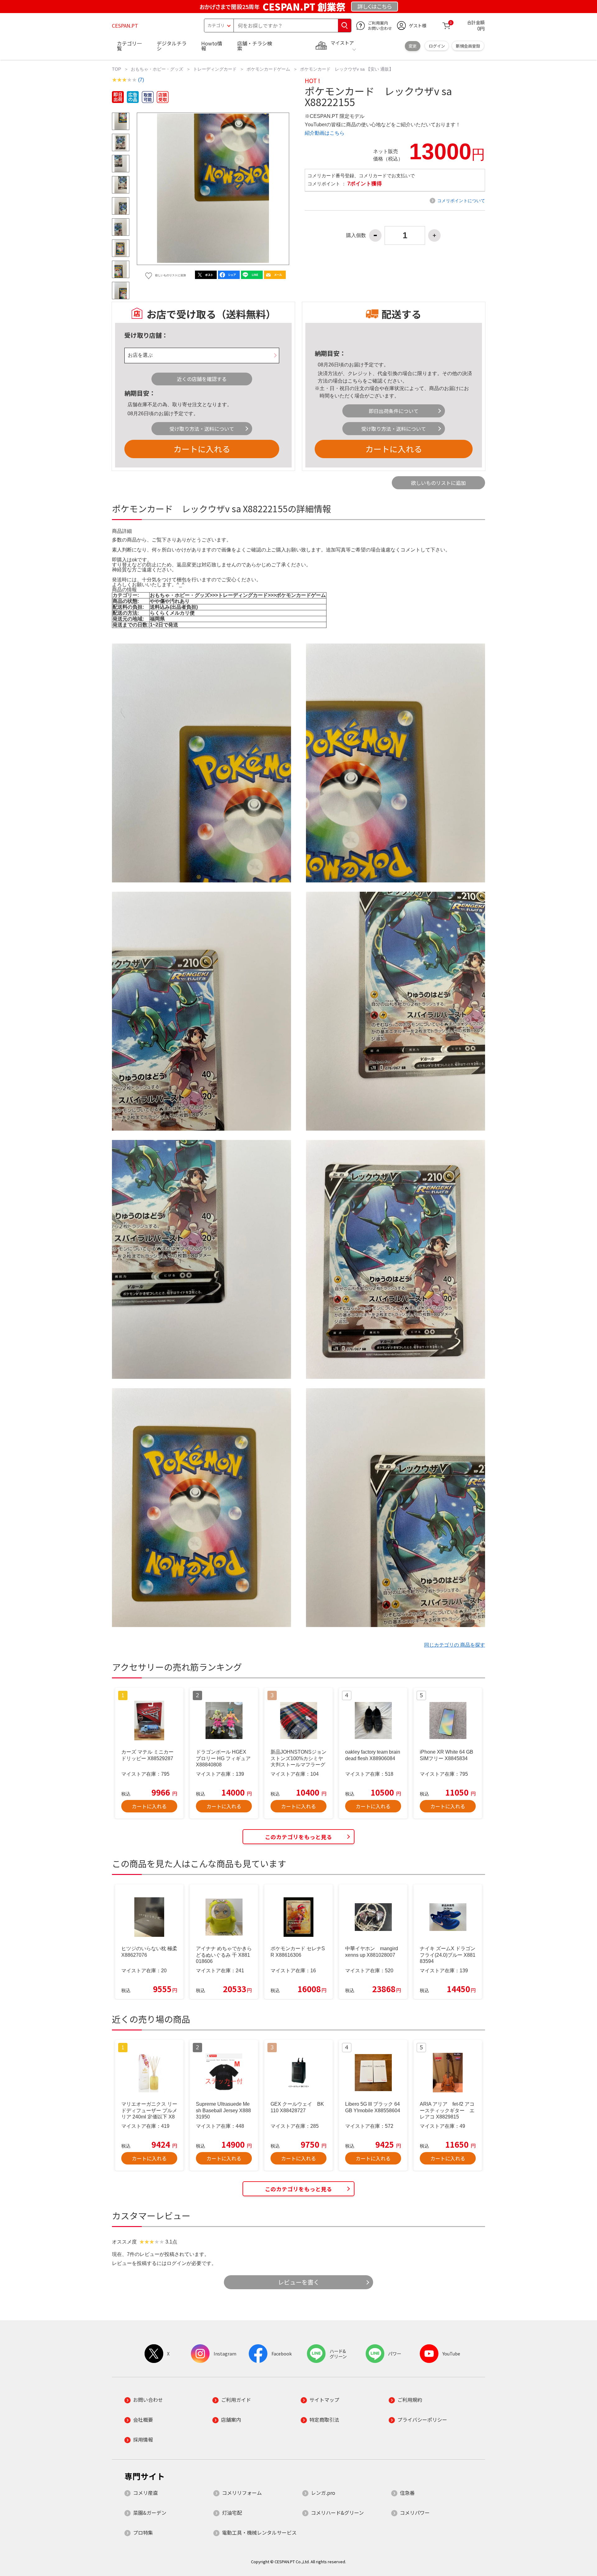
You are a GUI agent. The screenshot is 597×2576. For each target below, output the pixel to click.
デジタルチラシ (172, 46)
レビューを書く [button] (299, 2282)
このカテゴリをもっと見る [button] (298, 1837)
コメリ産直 (146, 2493)
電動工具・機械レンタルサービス (259, 2532)
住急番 (407, 2493)
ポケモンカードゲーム (268, 69)
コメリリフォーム (242, 2493)
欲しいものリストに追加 (438, 483)
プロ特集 (143, 2532)
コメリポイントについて (461, 201)
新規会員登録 (468, 46)
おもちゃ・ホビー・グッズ (157, 69)
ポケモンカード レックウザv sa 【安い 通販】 (347, 69)
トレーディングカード (215, 69)
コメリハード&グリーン (337, 2513)
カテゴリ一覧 (129, 46)
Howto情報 (212, 46)
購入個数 (356, 235)
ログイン (437, 46)
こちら (355, 381)
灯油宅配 (232, 2513)
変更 (413, 46)
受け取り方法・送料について (202, 429)
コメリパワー (415, 2513)
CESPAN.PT (125, 26)
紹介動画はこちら (325, 133)
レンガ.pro (323, 2493)
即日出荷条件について (394, 411)
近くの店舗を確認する (202, 379)
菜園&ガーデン (150, 2513)
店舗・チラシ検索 (255, 46)
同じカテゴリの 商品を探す (455, 1645)
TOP (116, 69)
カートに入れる (202, 449)
